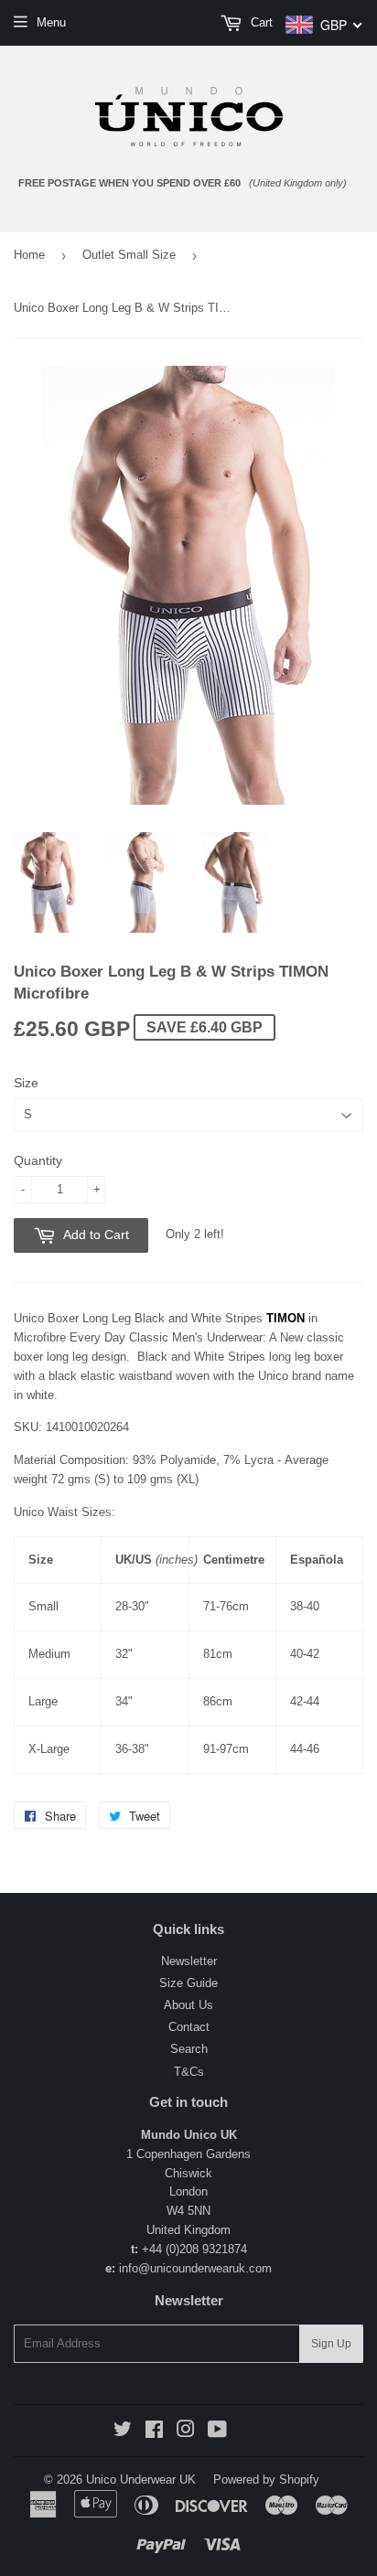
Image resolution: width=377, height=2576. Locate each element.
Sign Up (331, 2344)
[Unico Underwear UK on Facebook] (154, 2432)
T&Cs (189, 2072)
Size (26, 1083)
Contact (189, 2027)
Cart (260, 22)
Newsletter (189, 1961)
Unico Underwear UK (141, 2480)
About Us (188, 2005)
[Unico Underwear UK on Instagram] (186, 2432)
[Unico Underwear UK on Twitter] (123, 2432)
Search (189, 2049)
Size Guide (188, 1983)
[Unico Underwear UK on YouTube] (217, 2432)
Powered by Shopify (266, 2480)
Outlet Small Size (129, 255)
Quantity (38, 1160)
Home (29, 255)
